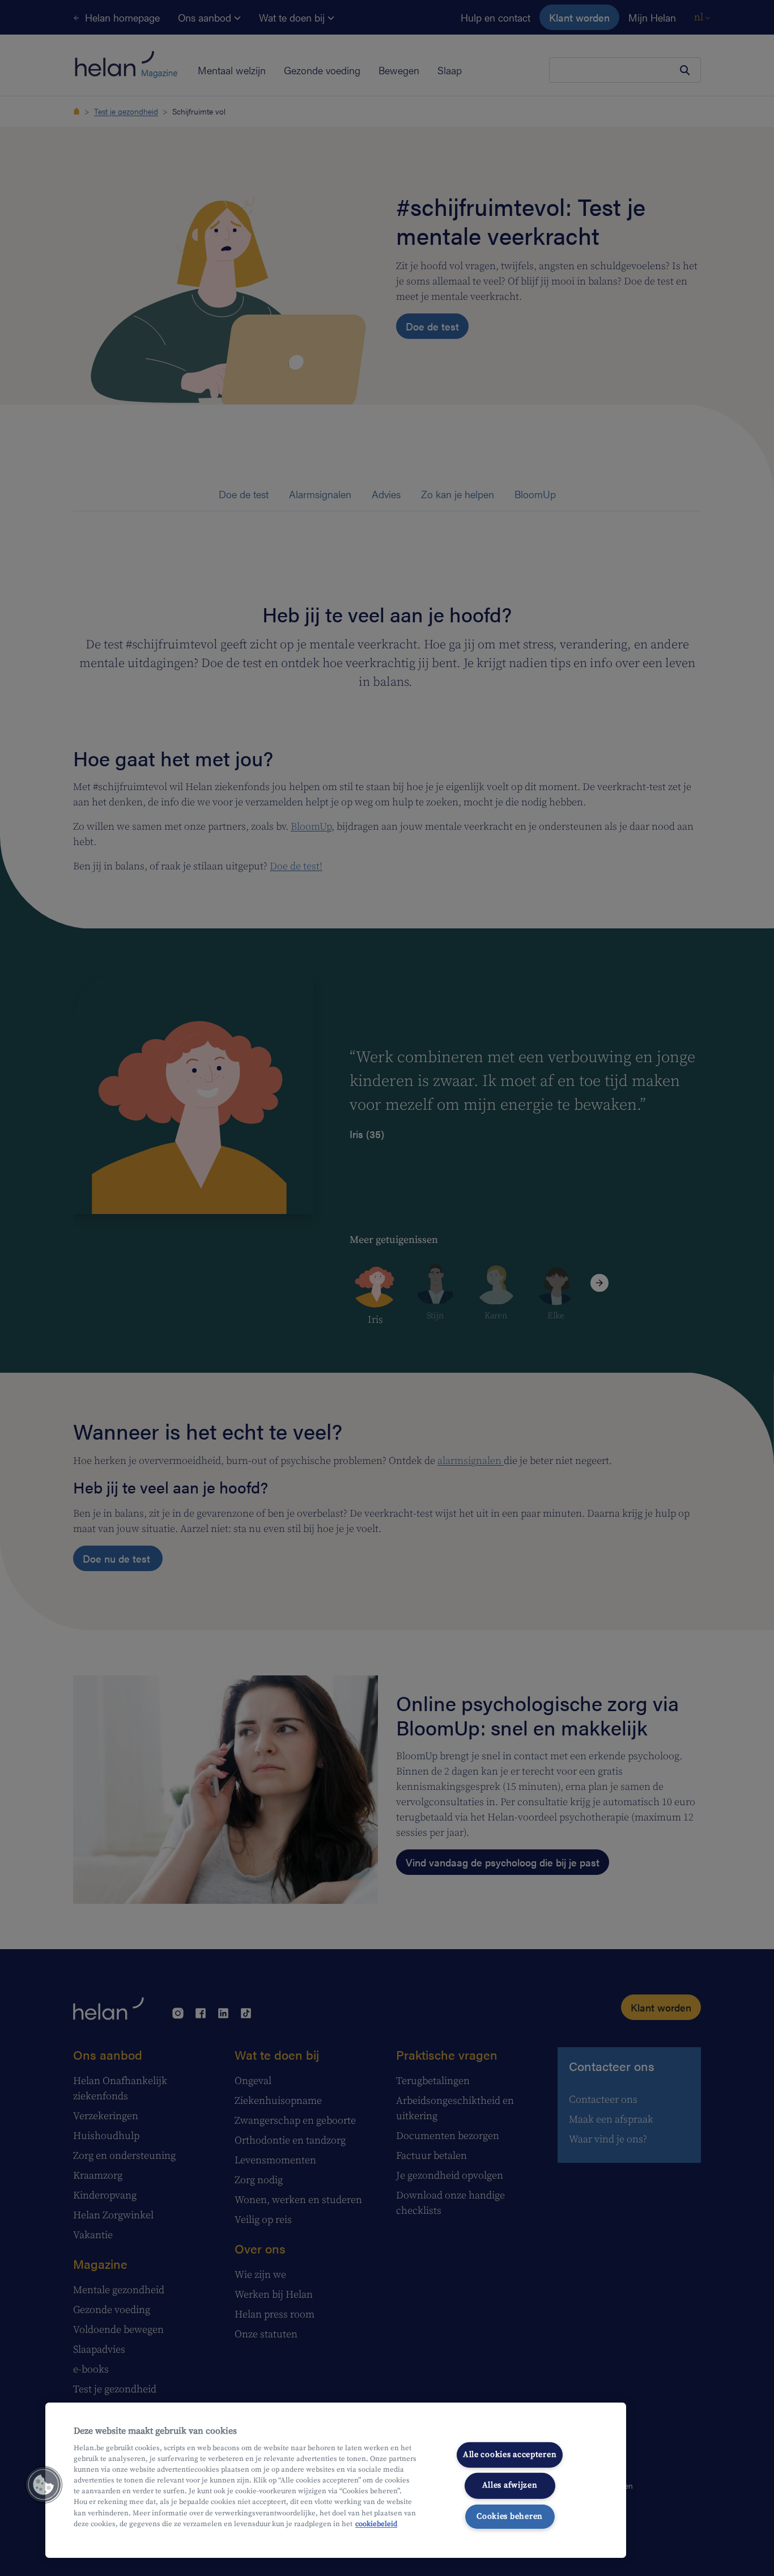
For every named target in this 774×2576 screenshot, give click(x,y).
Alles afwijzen (510, 2485)
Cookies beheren (510, 2516)
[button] (44, 2485)
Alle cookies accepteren (510, 2455)
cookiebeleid (376, 2524)
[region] (336, 2480)
